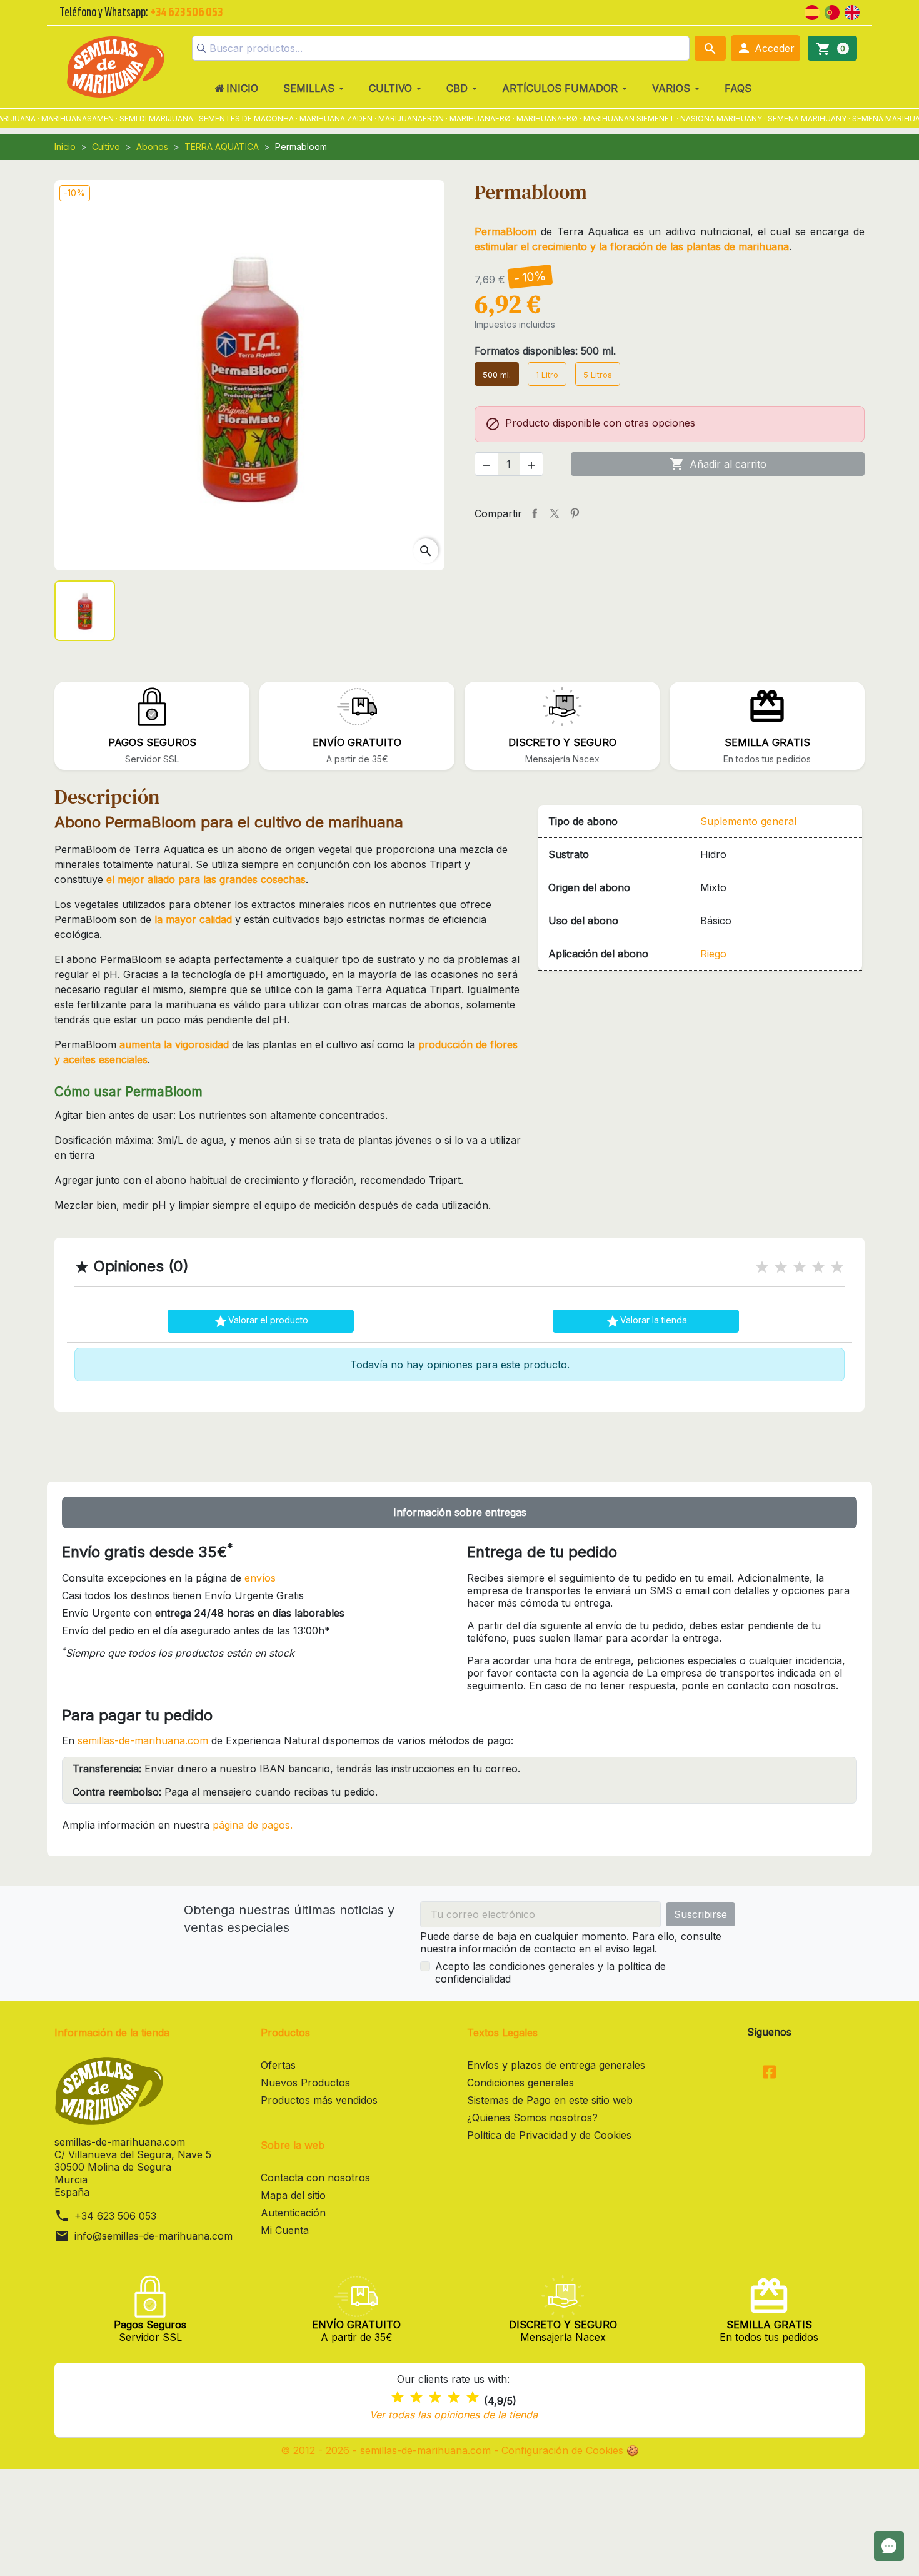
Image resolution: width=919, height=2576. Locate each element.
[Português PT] (832, 11)
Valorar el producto (261, 1321)
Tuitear (555, 513)
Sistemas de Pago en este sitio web (550, 2100)
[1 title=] (762, 1267)
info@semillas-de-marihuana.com (153, 2236)
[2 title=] (781, 1267)
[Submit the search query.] (201, 48)
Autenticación (293, 2213)
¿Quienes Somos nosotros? (532, 2118)
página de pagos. (253, 1825)
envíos (260, 1578)
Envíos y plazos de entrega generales (556, 2065)
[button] (766, 48)
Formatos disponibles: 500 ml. (545, 351)
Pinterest (575, 513)
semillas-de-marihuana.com (143, 1740)
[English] (852, 11)
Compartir (535, 513)
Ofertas (278, 2065)
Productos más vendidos (319, 2100)
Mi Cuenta (285, 2230)
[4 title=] (818, 1267)
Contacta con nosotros (315, 2178)
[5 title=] (837, 1267)
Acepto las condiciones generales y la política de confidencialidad (550, 1972)
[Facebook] (769, 2073)
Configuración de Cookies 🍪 (570, 2450)
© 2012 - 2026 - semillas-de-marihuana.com (387, 2450)
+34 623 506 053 (115, 2216)
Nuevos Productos (305, 2083)
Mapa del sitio (293, 2195)
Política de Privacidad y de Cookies (549, 2135)
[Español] (812, 11)
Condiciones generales (520, 2083)
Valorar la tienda (646, 1321)
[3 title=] (800, 1267)
